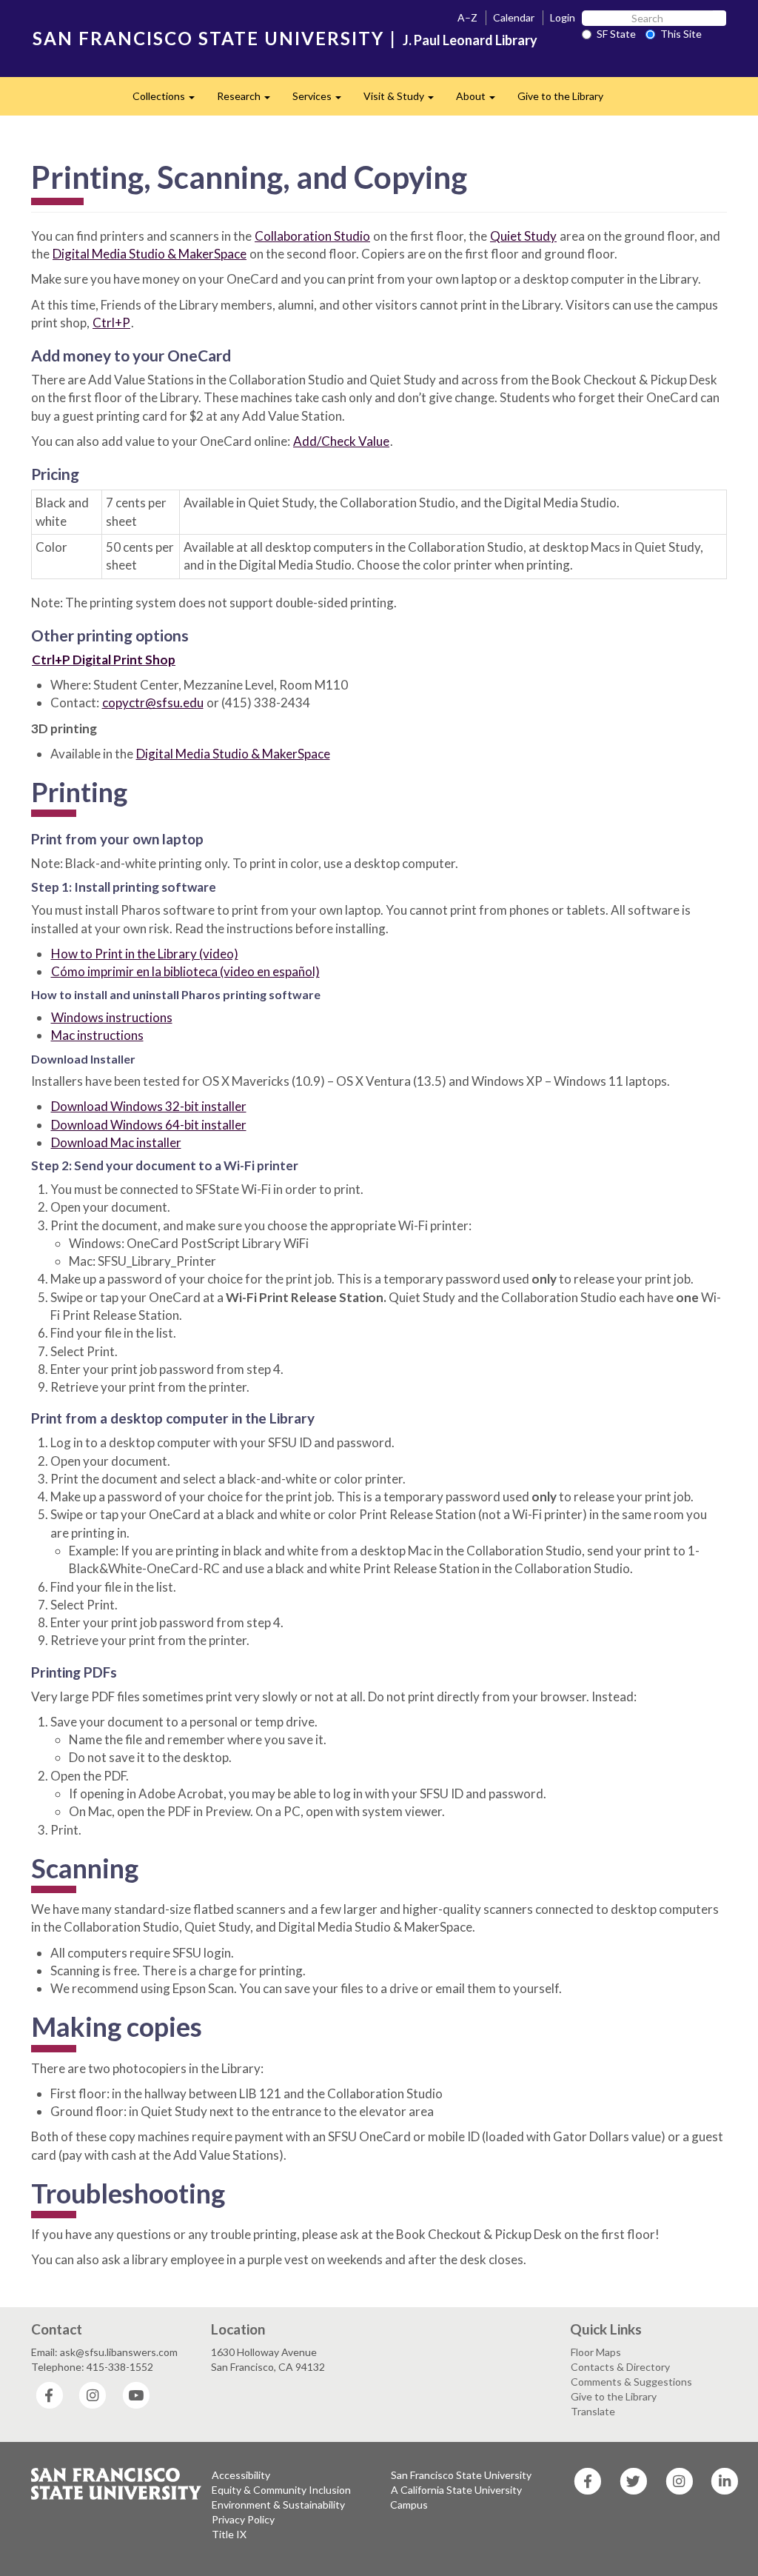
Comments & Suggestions (631, 2382)
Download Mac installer (116, 1142)
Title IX (229, 2534)
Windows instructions (112, 1017)
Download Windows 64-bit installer (149, 1125)
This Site (681, 34)
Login (563, 17)
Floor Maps (596, 2352)
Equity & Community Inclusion (281, 2490)
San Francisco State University (461, 2475)
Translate (593, 2411)
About (481, 100)
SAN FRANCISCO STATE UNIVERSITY (208, 38)
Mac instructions (97, 1035)
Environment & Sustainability (278, 2505)
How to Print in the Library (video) (145, 954)
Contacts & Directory (620, 2367)
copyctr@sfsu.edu (153, 703)
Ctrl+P (111, 323)
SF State (616, 34)
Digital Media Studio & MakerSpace (150, 254)
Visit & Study (404, 100)
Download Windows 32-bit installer (149, 1106)
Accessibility (241, 2475)
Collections (169, 100)
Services (322, 100)
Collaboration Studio (312, 236)
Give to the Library (560, 96)
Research (249, 100)
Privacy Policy (243, 2519)
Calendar (514, 17)
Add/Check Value (341, 441)
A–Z (467, 17)
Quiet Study (523, 236)
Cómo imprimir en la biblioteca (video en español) (185, 971)
